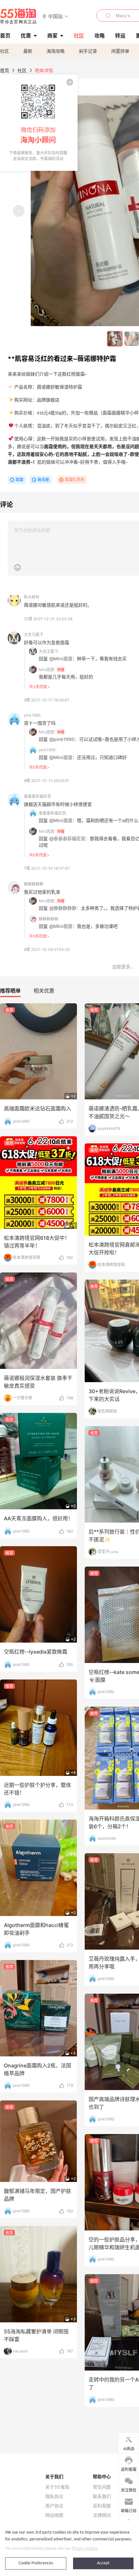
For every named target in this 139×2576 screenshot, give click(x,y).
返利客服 (102, 2506)
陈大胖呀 (32, 597)
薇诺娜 (43, 480)
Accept (103, 2563)
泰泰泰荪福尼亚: (53, 813)
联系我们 (102, 2496)
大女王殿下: (49, 651)
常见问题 (102, 2487)
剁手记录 (88, 51)
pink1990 (32, 715)
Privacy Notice (85, 2549)
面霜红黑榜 (75, 480)
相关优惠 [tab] (44, 991)
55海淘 (18, 16)
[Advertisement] (69, 1041)
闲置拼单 (120, 51)
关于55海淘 (57, 2487)
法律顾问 (102, 2515)
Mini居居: (47, 670)
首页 (5, 70)
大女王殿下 (34, 635)
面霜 (19, 480)
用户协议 (54, 2506)
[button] (55, 16)
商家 (52, 36)
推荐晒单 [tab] (10, 991)
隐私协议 (54, 2496)
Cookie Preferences (36, 2563)
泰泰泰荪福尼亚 (37, 796)
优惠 (26, 36)
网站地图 (54, 2515)
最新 (28, 51)
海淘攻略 (56, 51)
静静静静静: (49, 919)
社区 (5, 51)
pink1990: (48, 750)
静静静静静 (34, 884)
